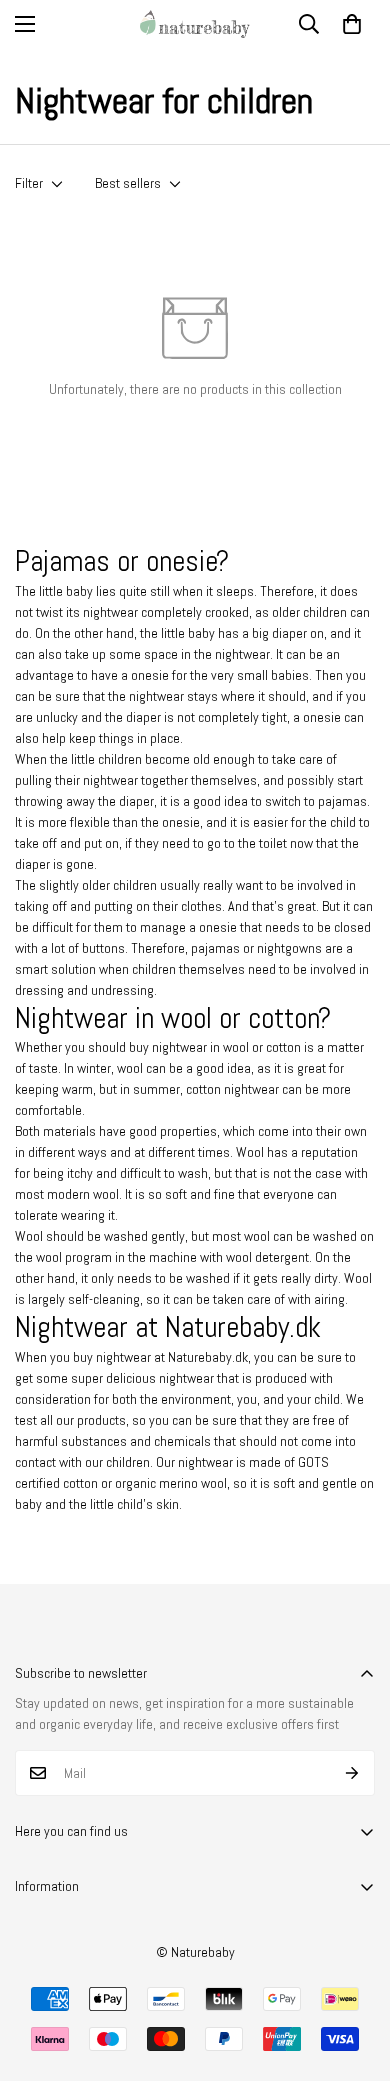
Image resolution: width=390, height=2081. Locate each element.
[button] (352, 24)
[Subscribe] (352, 1773)
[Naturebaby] (195, 24)
